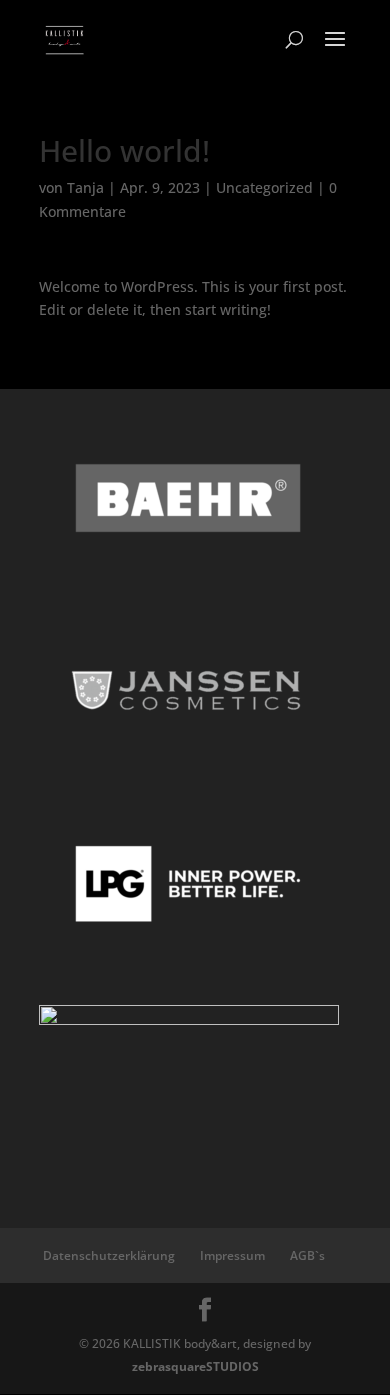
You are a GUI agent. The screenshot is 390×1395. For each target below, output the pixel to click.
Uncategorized (264, 187)
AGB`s (307, 1255)
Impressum (232, 1255)
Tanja (85, 187)
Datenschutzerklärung (109, 1255)
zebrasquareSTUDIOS (195, 1366)
